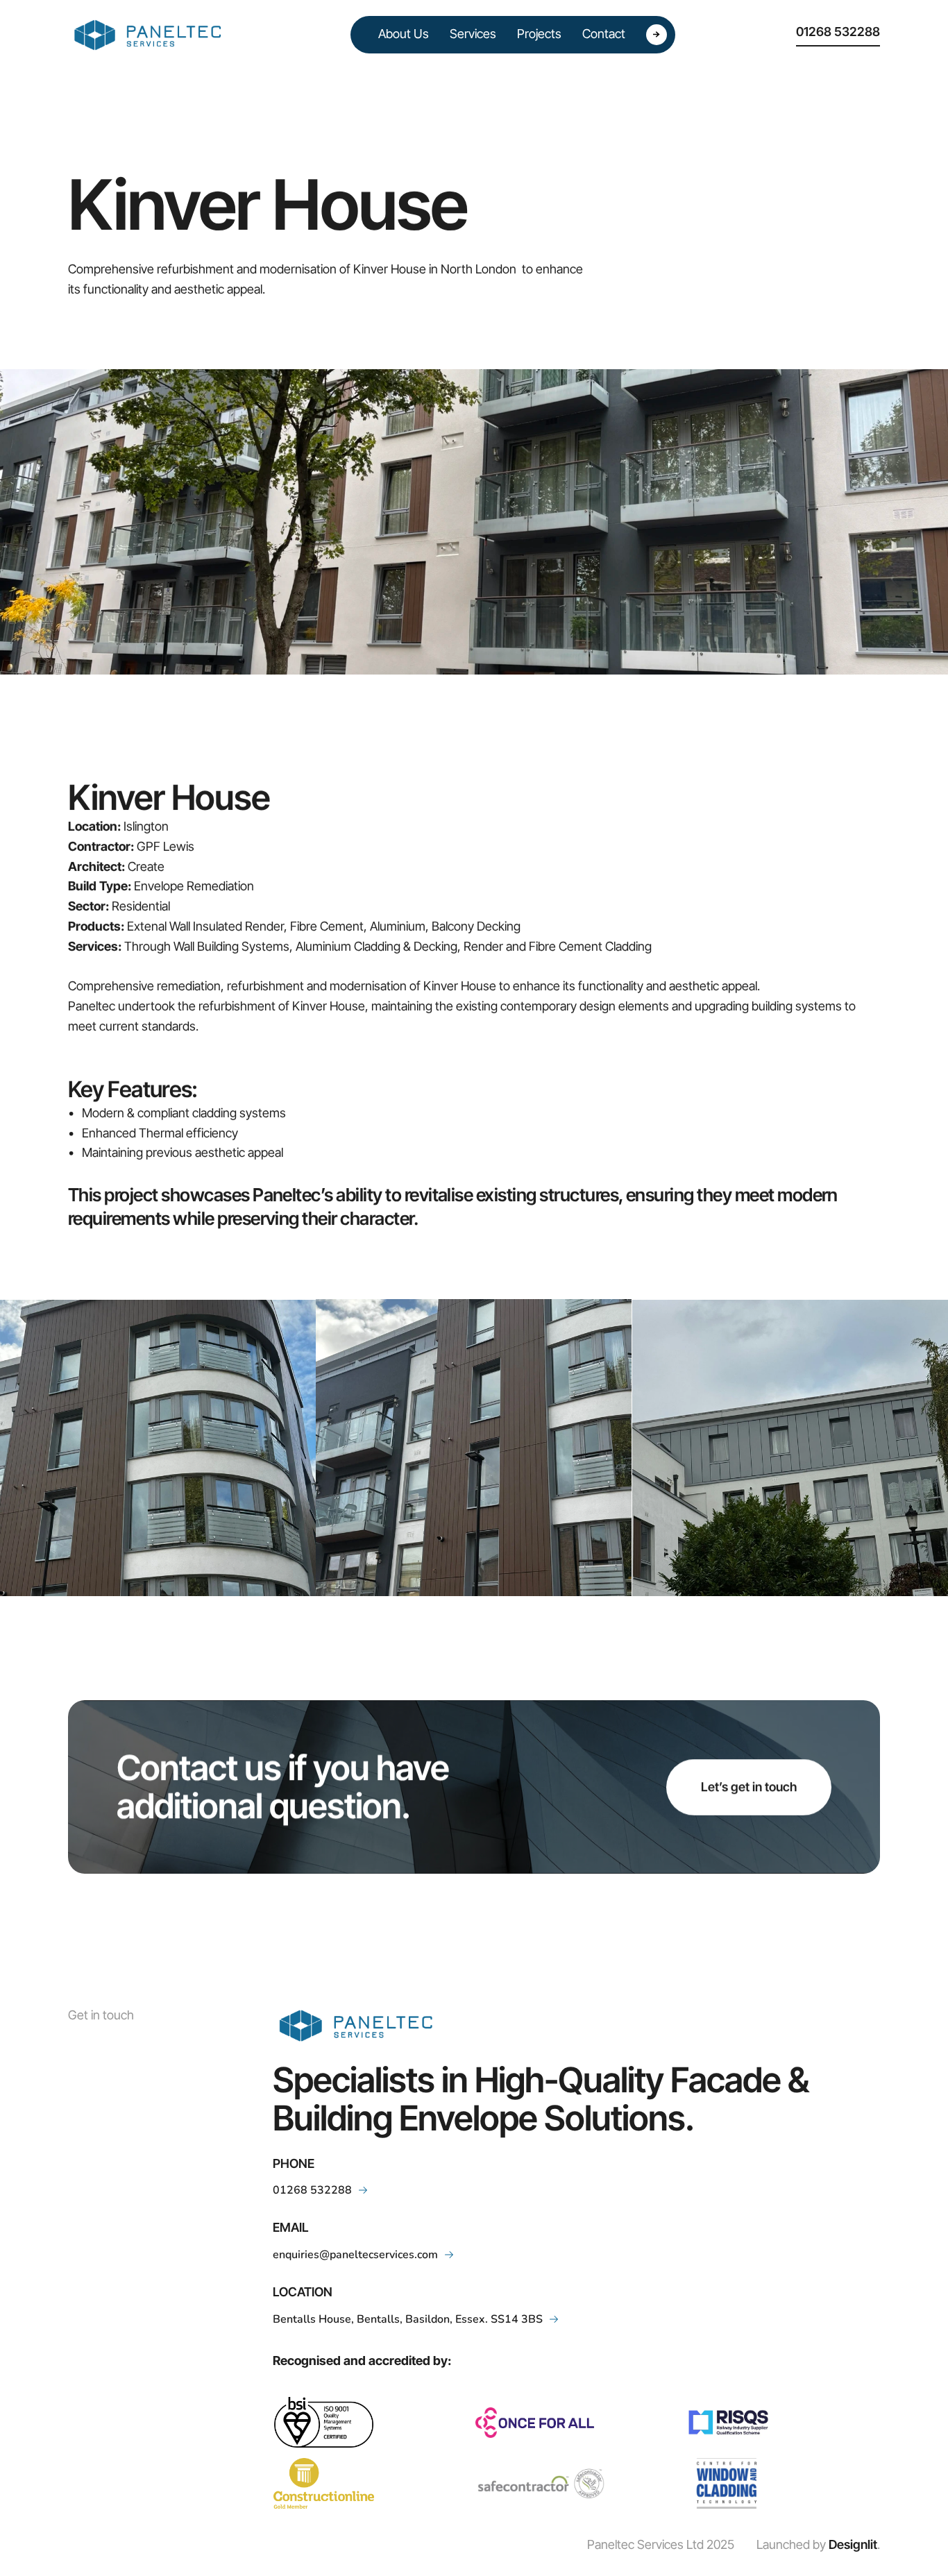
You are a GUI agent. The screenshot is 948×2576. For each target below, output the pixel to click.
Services (473, 34)
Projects (539, 34)
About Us (404, 34)
